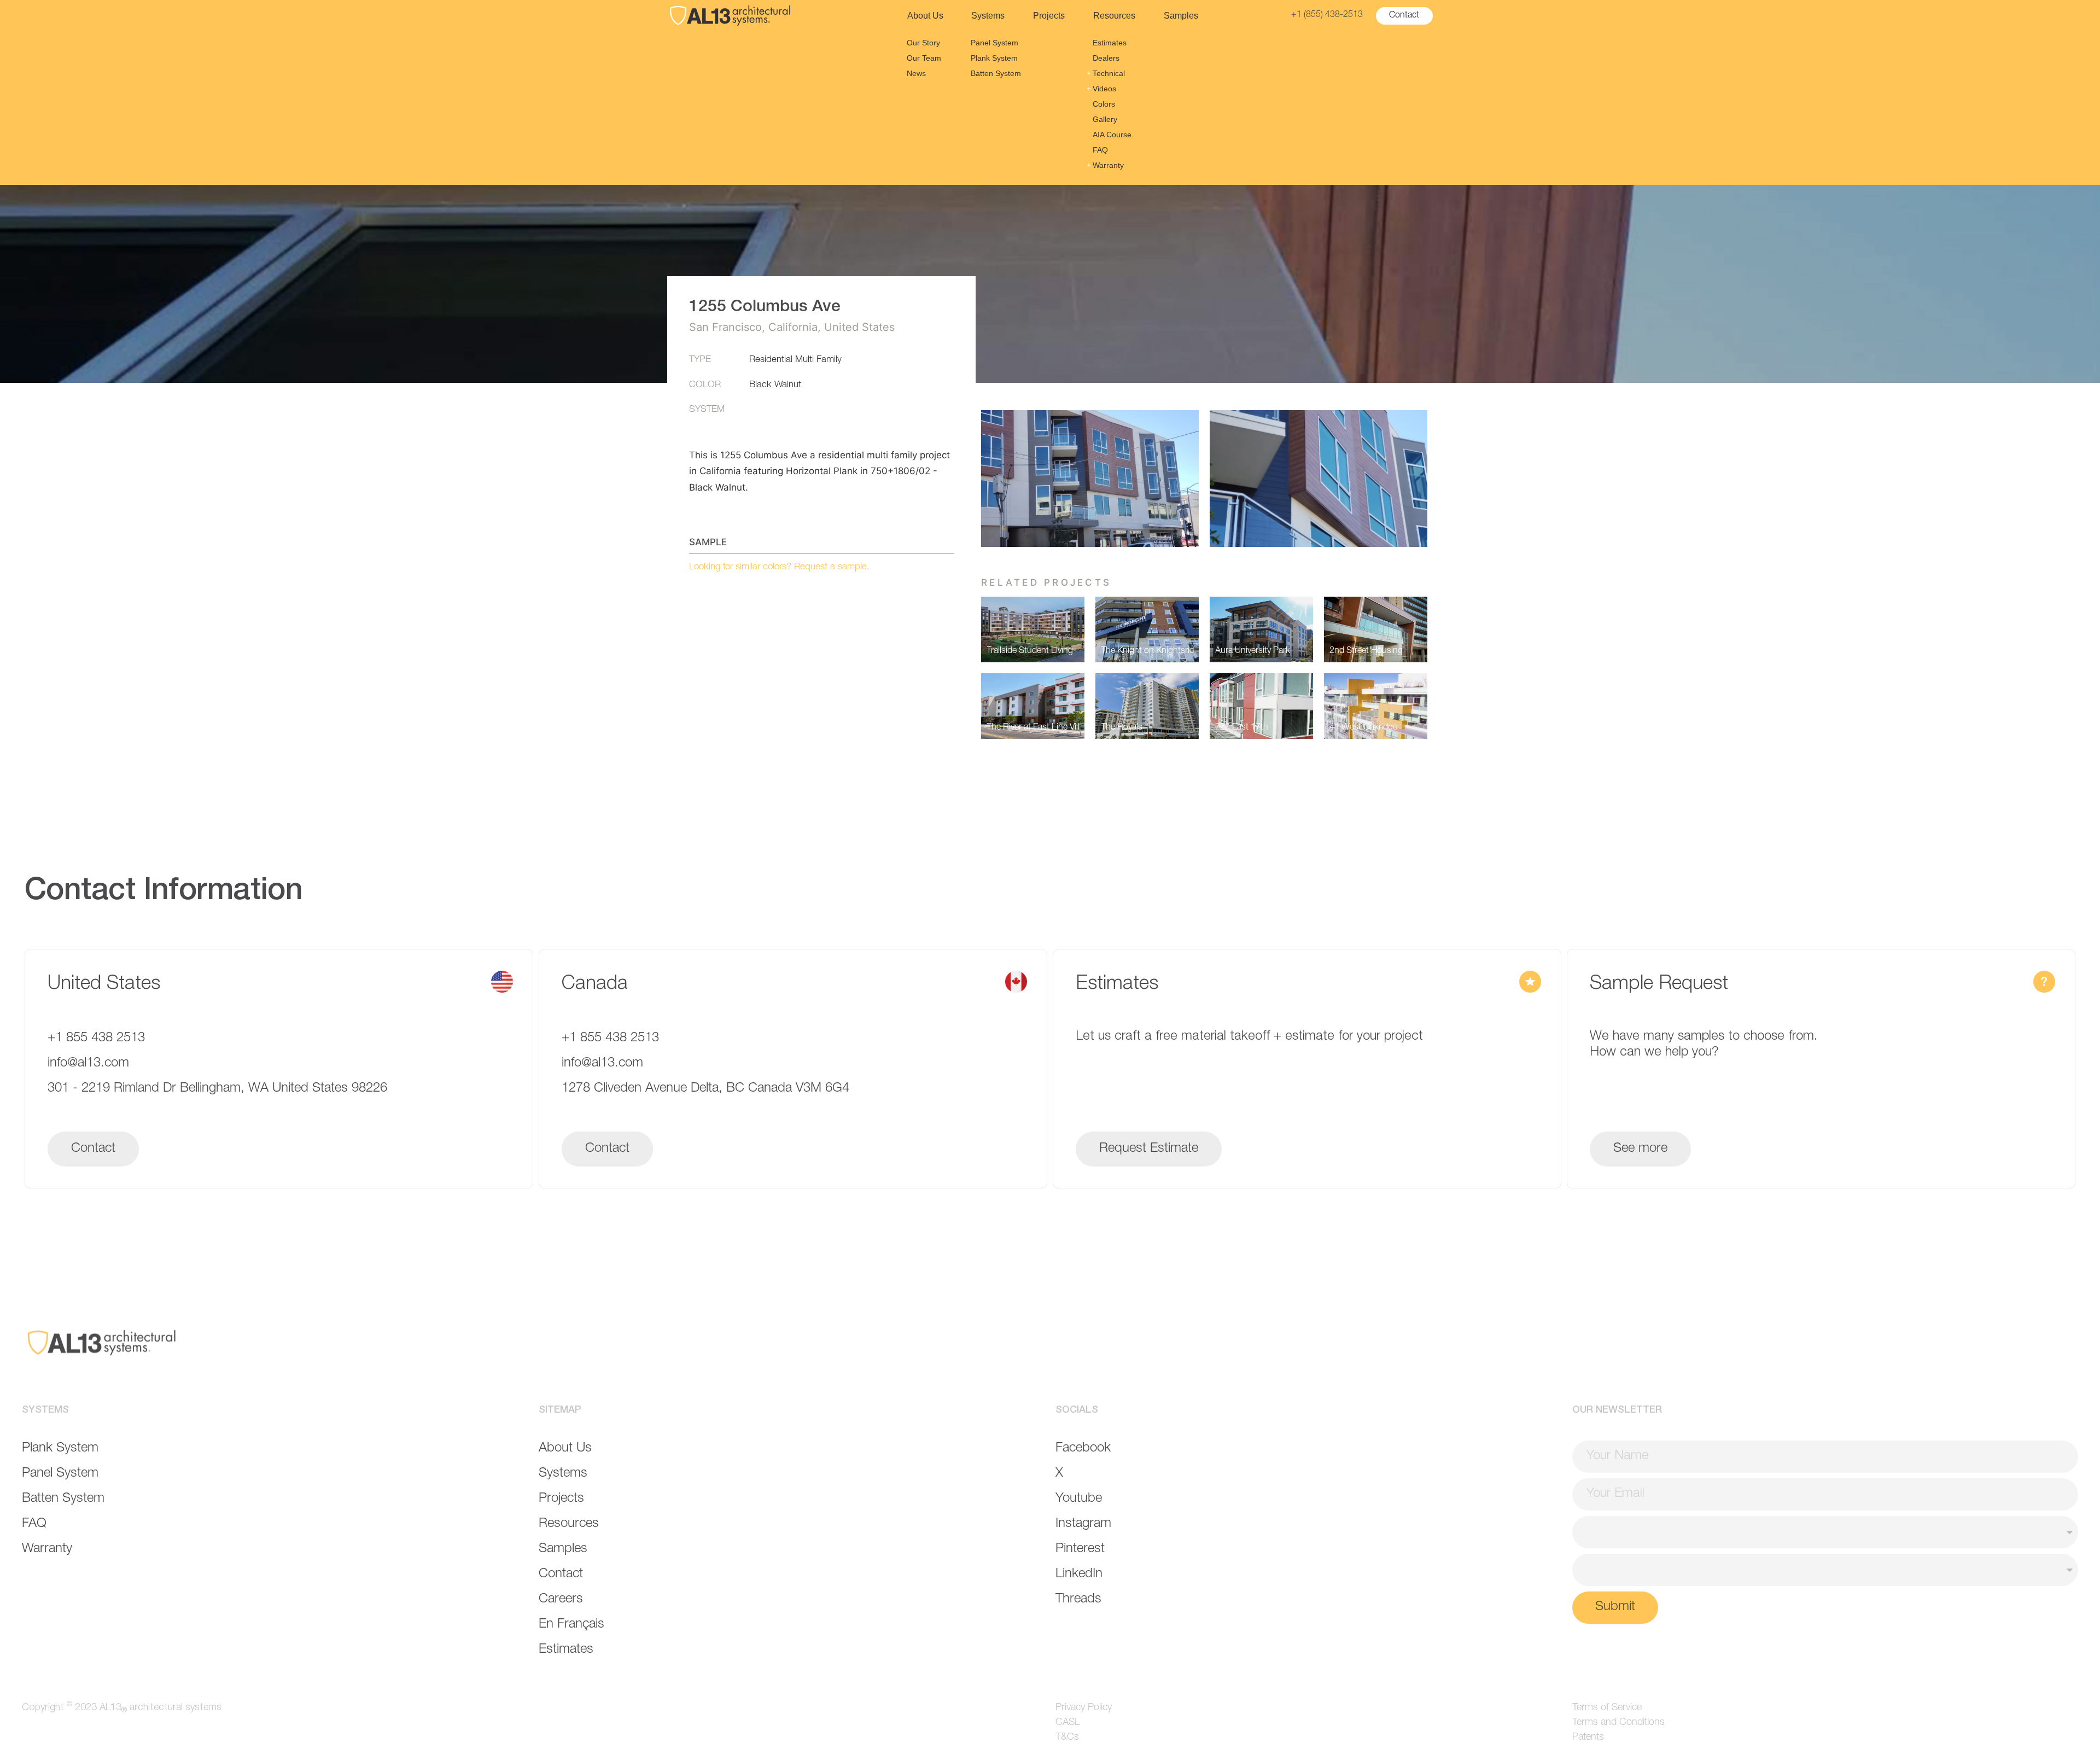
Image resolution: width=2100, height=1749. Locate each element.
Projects (1049, 16)
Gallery (1105, 119)
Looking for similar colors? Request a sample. (779, 567)
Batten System (996, 73)
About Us (925, 16)
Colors (1104, 104)
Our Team (924, 58)
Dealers (1106, 58)
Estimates (1110, 43)
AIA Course (1112, 135)
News (916, 73)
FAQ (1100, 150)
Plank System (994, 58)
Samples (1181, 16)
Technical (1109, 73)
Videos (1104, 89)
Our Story (923, 43)
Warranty (1108, 165)
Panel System (994, 43)
